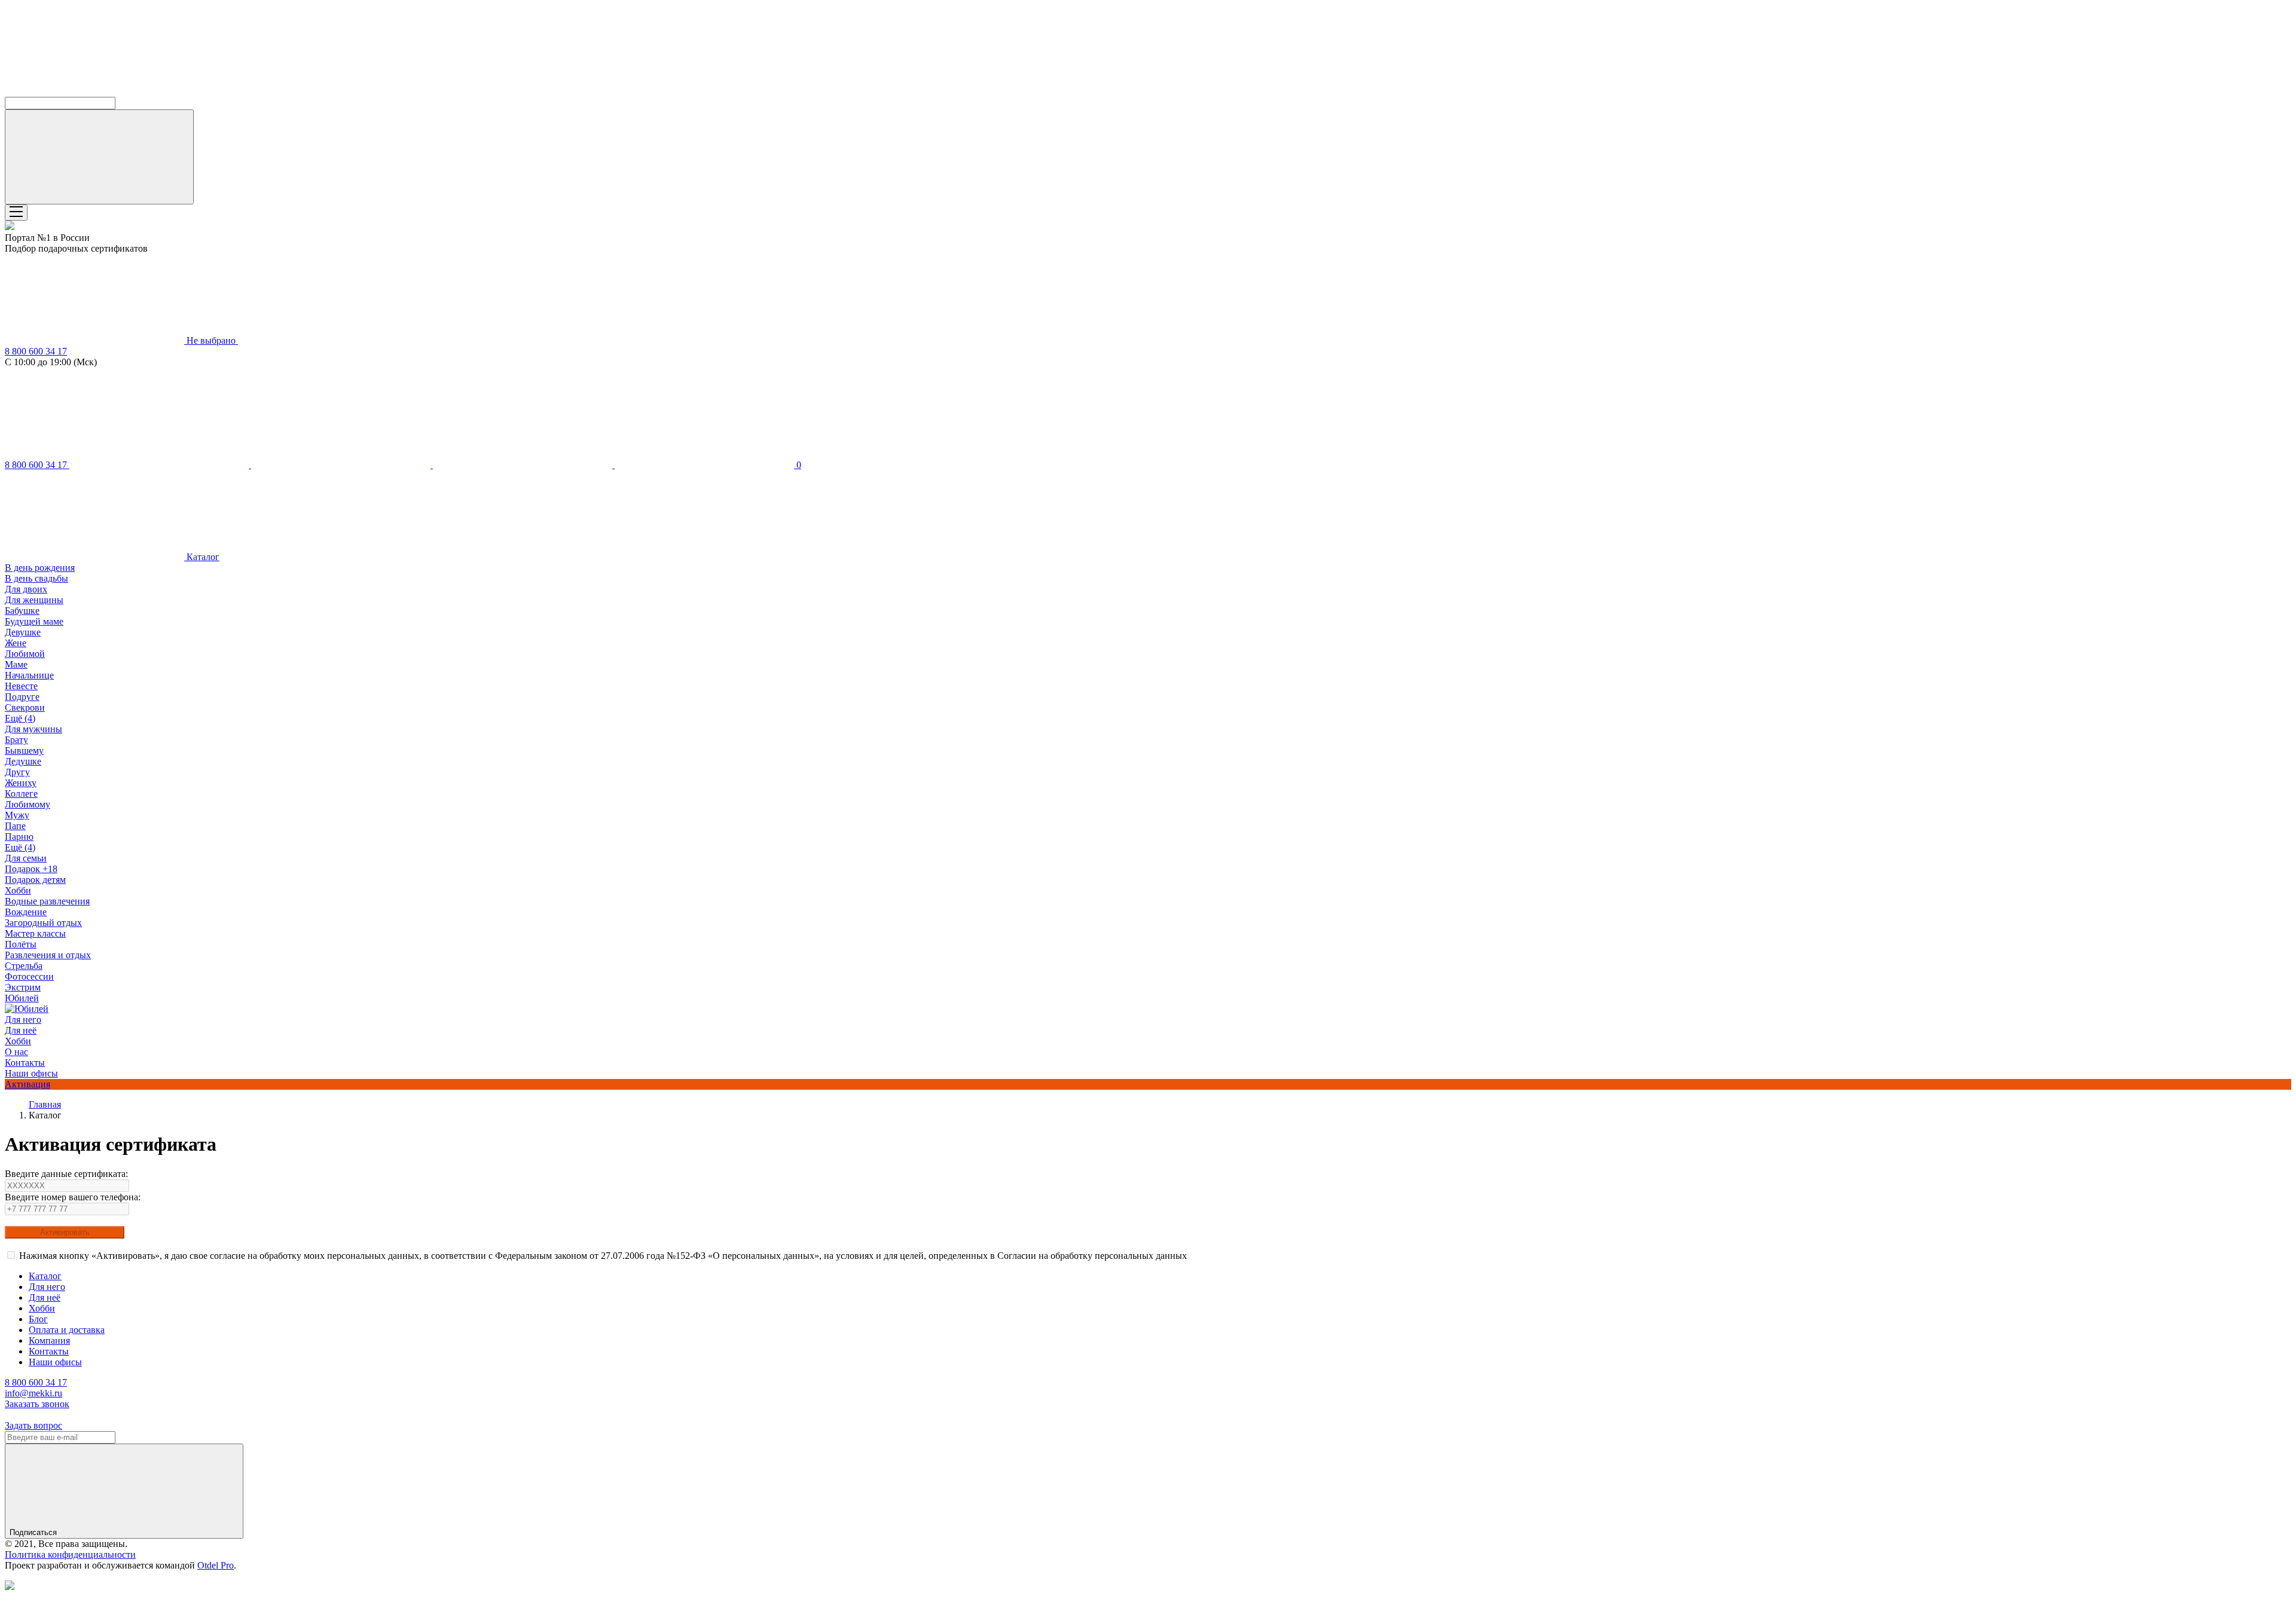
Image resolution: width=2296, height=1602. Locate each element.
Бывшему (24, 750)
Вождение (26, 912)
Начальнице (29, 675)
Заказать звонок (37, 1404)
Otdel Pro (216, 1565)
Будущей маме (34, 621)
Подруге (22, 697)
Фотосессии (29, 976)
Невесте (21, 686)
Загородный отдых (43, 923)
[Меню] (16, 213)
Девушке (23, 632)
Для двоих (26, 589)
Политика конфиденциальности (70, 1554)
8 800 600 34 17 (36, 351)
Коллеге (21, 794)
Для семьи (26, 858)
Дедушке (23, 761)
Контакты (25, 1063)
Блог (38, 1319)
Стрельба (24, 966)
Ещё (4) (20, 718)
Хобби (18, 890)
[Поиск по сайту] (99, 157)
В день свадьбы (36, 578)
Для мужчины (33, 729)
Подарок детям (35, 880)
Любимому (28, 804)
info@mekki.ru (33, 1393)
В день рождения (40, 568)
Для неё (21, 1030)
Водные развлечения (47, 901)
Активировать (65, 1232)
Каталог (202, 557)
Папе (15, 826)
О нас (16, 1052)
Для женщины (34, 600)
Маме (16, 664)
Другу (17, 772)
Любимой (25, 654)
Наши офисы (31, 1073)
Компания (49, 1340)
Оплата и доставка (67, 1330)
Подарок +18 (31, 869)
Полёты (21, 944)
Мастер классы (35, 933)
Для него (23, 1019)
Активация (28, 1084)
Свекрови (25, 707)
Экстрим (23, 987)
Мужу (17, 815)
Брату (16, 740)
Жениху (21, 783)
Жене (16, 643)
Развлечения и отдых (48, 955)
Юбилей (22, 998)
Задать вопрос (33, 1425)
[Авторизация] (524, 465)
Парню (19, 837)
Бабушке (22, 611)
